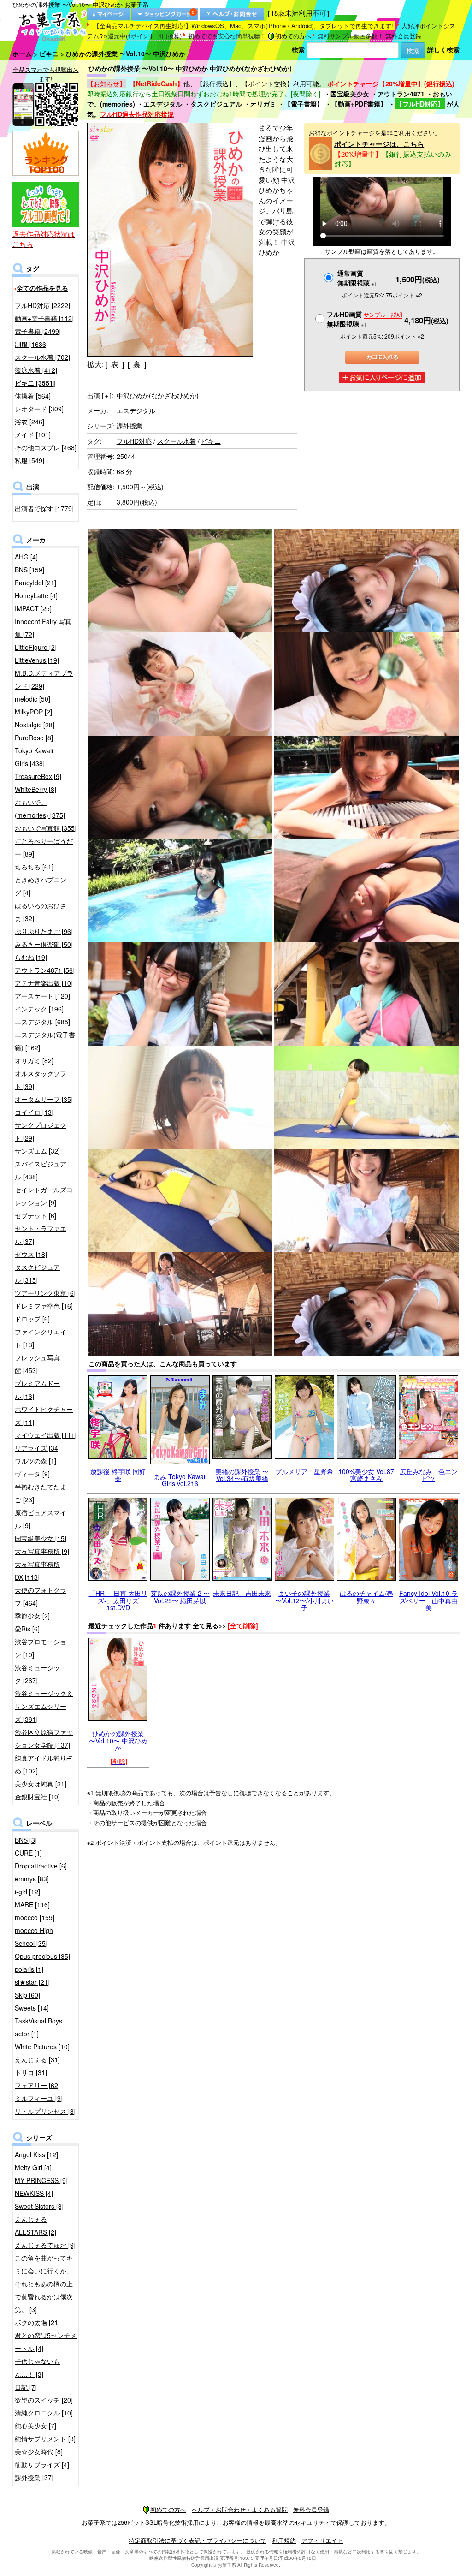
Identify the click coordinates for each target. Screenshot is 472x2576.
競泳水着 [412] (36, 370)
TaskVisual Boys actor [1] (38, 2027)
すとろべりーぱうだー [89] (44, 847)
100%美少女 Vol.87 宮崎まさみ (366, 1475)
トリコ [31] (31, 2072)
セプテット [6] (35, 1215)
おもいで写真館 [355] (46, 828)
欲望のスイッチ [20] (44, 2400)
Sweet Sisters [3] (39, 2206)
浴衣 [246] (29, 422)
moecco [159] (35, 1917)
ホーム (22, 54)
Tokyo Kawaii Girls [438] (34, 757)
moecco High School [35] (34, 1937)
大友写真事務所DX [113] (37, 1571)
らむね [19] (31, 957)
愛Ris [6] (27, 1629)
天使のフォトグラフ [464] (41, 1596)
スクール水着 (177, 441)
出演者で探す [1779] (44, 508)
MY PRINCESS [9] (41, 2180)
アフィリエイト (322, 2540)
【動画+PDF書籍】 (359, 104)
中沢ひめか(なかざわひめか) (158, 395)
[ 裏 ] (137, 364)
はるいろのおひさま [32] (41, 912)
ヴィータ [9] (32, 1474)
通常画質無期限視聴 (357, 278)
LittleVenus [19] (37, 660)
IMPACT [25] (33, 608)
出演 (99, 395)
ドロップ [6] (32, 1319)
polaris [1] (29, 1969)
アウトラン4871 (401, 94)
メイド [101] (33, 434)
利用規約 (284, 2540)
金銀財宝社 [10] (37, 1797)
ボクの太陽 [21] (37, 2322)
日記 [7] (26, 2387)
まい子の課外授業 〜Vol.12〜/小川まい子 (304, 1600)
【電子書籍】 (304, 104)
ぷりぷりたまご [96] (44, 931)
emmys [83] (32, 1879)
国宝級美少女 (350, 94)
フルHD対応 (134, 441)
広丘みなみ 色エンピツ (429, 1475)
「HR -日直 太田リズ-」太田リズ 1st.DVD (118, 1600)
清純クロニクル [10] (44, 2413)
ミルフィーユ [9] (39, 2098)
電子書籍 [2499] (38, 331)
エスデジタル (163, 104)
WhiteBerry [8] (35, 789)
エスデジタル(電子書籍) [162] (45, 1041)
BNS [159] (29, 570)
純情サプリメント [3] (45, 2439)
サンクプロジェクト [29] (41, 1131)
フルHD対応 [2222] (42, 305)
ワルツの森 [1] (35, 1461)
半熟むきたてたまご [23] (41, 1493)
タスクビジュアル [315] (37, 1273)
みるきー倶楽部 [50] (44, 944)
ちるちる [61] (34, 867)
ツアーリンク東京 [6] (45, 1293)
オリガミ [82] (34, 1060)
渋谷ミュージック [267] (37, 1674)
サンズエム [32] (37, 1151)
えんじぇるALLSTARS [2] (35, 2225)
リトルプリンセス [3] (45, 2111)
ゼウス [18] (31, 1254)
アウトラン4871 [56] (45, 970)
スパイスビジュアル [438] (41, 1170)
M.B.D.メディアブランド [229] (44, 679)
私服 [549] (29, 460)
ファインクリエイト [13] (41, 1338)
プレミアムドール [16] (37, 1390)
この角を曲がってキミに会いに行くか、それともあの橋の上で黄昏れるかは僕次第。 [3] (44, 2284)
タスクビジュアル (216, 104)
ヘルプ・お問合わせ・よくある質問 (240, 2509)
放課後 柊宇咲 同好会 (118, 1475)
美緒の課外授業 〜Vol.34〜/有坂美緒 (242, 1475)
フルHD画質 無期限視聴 (365, 319)
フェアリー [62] (37, 2085)
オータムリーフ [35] (44, 1099)
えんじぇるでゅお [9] (45, 2245)
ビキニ (49, 54)
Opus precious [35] (42, 1956)
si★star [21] (32, 1982)
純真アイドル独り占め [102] (44, 1764)
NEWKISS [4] (34, 2193)
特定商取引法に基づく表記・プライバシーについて (198, 2540)
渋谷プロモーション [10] (41, 1648)
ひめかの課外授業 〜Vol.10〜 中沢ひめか (118, 1740)
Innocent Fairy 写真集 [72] (43, 628)
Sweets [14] (32, 2008)
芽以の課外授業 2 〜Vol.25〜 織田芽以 (180, 1597)
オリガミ (263, 104)
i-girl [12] (27, 1892)
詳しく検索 (443, 49)
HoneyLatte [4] (36, 595)
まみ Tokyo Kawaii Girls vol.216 (180, 1480)
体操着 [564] (33, 396)
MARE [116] (32, 1904)
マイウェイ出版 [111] (46, 1435)
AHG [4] (26, 557)
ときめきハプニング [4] (41, 886)
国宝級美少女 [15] (41, 1538)
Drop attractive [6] (41, 1866)
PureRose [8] (34, 738)
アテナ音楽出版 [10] (44, 983)
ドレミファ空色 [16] (44, 1306)
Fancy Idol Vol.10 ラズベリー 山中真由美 (428, 1600)
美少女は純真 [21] (41, 1784)
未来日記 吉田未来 (242, 1593)
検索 (298, 49)
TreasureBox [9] (38, 776)
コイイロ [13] (34, 1112)
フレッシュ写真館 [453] (37, 1364)
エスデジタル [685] (42, 1022)
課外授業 (130, 426)
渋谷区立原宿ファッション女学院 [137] (44, 1738)
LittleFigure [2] (36, 647)
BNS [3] (26, 1840)
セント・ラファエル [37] (41, 1235)
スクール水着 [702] (42, 357)
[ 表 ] (115, 364)
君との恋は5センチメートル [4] (46, 2342)
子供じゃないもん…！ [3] (37, 2368)
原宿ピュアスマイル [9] (41, 1519)
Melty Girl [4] (33, 2167)
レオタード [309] (39, 409)
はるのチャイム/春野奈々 (366, 1597)
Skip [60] (27, 1995)
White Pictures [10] (42, 2047)
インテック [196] (39, 1009)
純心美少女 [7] (35, 2426)
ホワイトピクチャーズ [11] (44, 1416)
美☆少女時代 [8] (39, 2451)
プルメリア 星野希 (304, 1471)
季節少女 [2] (32, 1616)
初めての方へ (293, 36)
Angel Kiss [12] (36, 2154)
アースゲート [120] (42, 996)
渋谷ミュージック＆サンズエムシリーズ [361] (44, 1706)
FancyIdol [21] (35, 583)
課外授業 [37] (34, 2477)
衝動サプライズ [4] (42, 2464)
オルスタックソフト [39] (41, 1080)
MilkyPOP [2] (33, 712)
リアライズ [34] (37, 1448)
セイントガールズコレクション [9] (44, 1196)
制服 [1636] (31, 344)
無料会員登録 (403, 36)
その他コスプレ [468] (46, 447)
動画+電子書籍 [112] (44, 318)
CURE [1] (28, 1853)
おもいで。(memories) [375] (40, 809)
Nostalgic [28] (35, 725)
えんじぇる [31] (37, 2059)
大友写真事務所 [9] (42, 1551)
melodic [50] (32, 699)
